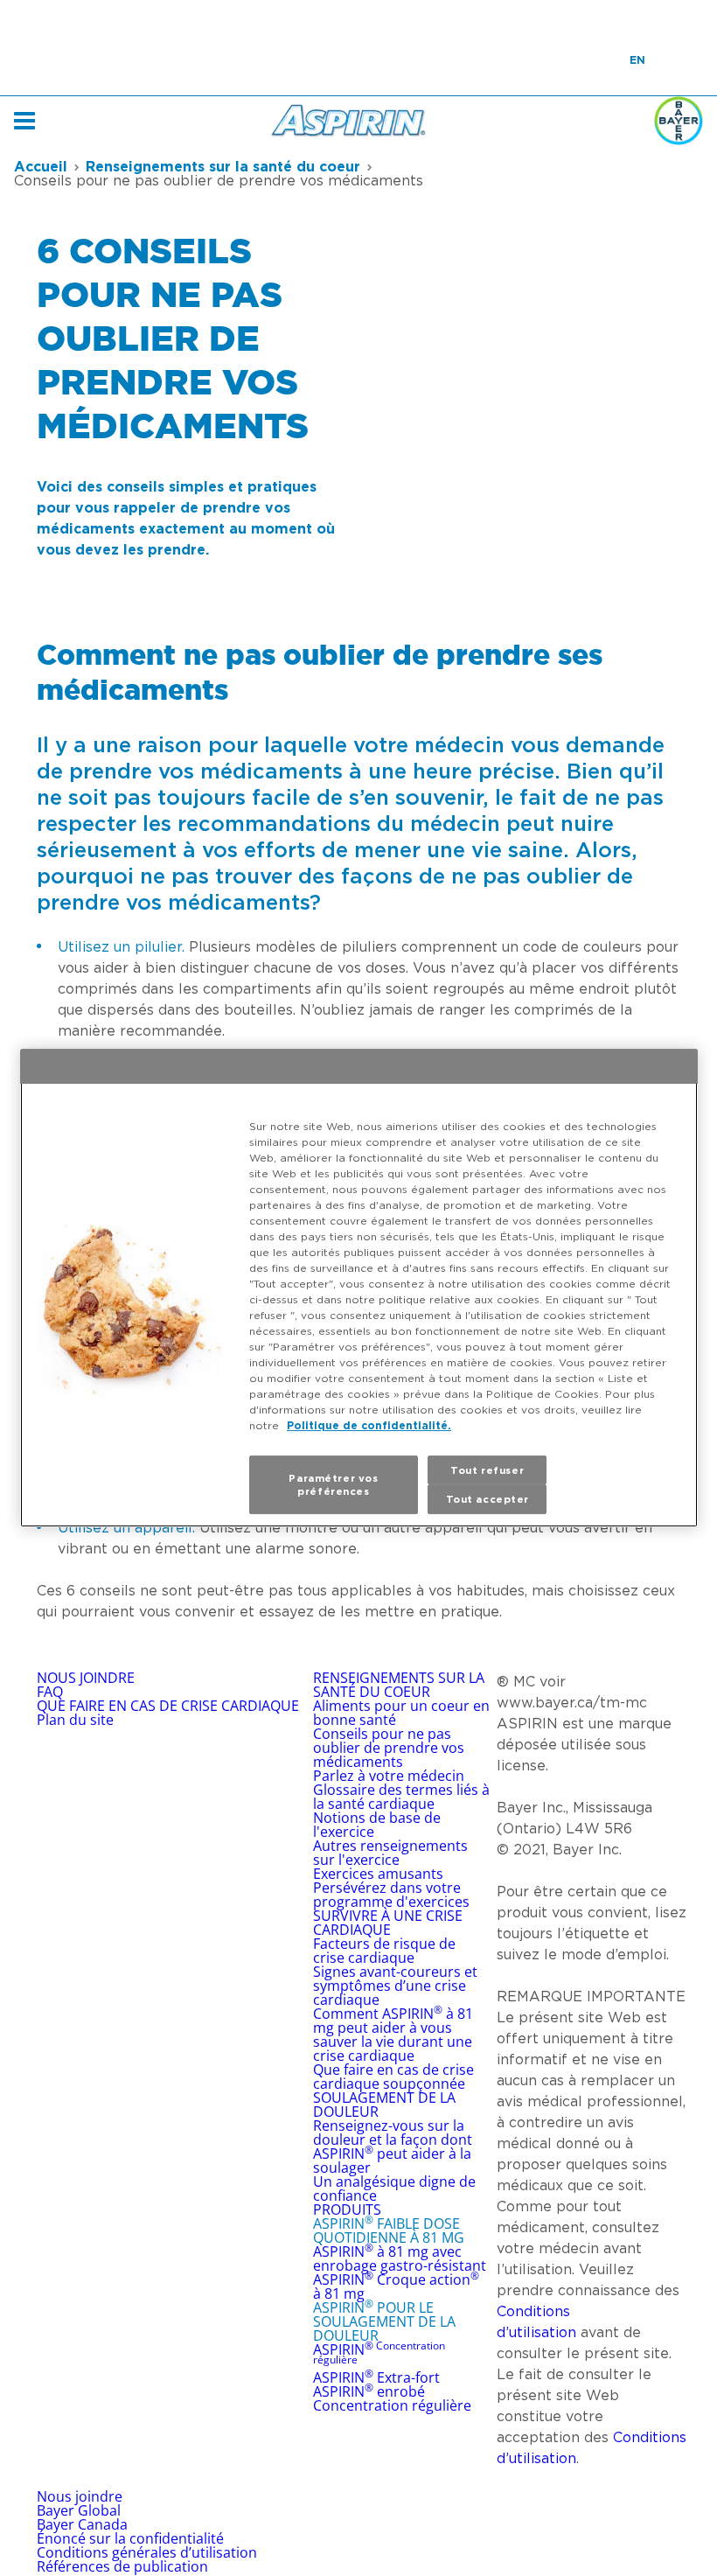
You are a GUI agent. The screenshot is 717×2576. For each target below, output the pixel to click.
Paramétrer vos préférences (333, 1485)
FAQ (50, 1692)
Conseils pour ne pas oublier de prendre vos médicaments (389, 1748)
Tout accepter (487, 1500)
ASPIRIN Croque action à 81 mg (396, 2286)
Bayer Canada (82, 2524)
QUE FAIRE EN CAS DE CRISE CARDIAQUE (168, 1706)
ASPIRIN (379, 2353)
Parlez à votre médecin (389, 1776)
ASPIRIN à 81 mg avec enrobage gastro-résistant (400, 2258)
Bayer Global (80, 2510)
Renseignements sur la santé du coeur (223, 166)
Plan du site (75, 1720)
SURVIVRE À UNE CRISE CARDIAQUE (388, 1923)
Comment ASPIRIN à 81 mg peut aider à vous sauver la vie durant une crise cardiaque (393, 2035)
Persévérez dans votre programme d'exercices (391, 1895)
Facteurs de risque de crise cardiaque (384, 1951)
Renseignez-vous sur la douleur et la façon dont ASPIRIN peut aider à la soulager (393, 2147)
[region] (359, 1288)
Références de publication (122, 2566)
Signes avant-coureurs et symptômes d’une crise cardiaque (395, 1986)
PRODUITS (347, 2209)
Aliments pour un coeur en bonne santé (401, 1713)
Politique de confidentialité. (369, 1425)
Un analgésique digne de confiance (394, 2189)
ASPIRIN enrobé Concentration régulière (392, 2398)
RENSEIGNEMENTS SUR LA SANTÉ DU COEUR (399, 1685)
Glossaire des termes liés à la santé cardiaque (401, 1797)
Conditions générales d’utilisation (147, 2552)
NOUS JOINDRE (86, 1678)
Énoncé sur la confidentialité (130, 2538)
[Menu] (24, 121)
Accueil (41, 166)
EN (637, 60)
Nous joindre (80, 2496)
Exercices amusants (378, 1874)
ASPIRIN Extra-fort (376, 2377)
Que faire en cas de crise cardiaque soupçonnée (393, 2077)
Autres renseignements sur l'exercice (390, 1853)
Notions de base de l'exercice (377, 1825)
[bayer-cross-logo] (679, 121)
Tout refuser (487, 1470)
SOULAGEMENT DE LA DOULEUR (384, 2105)
